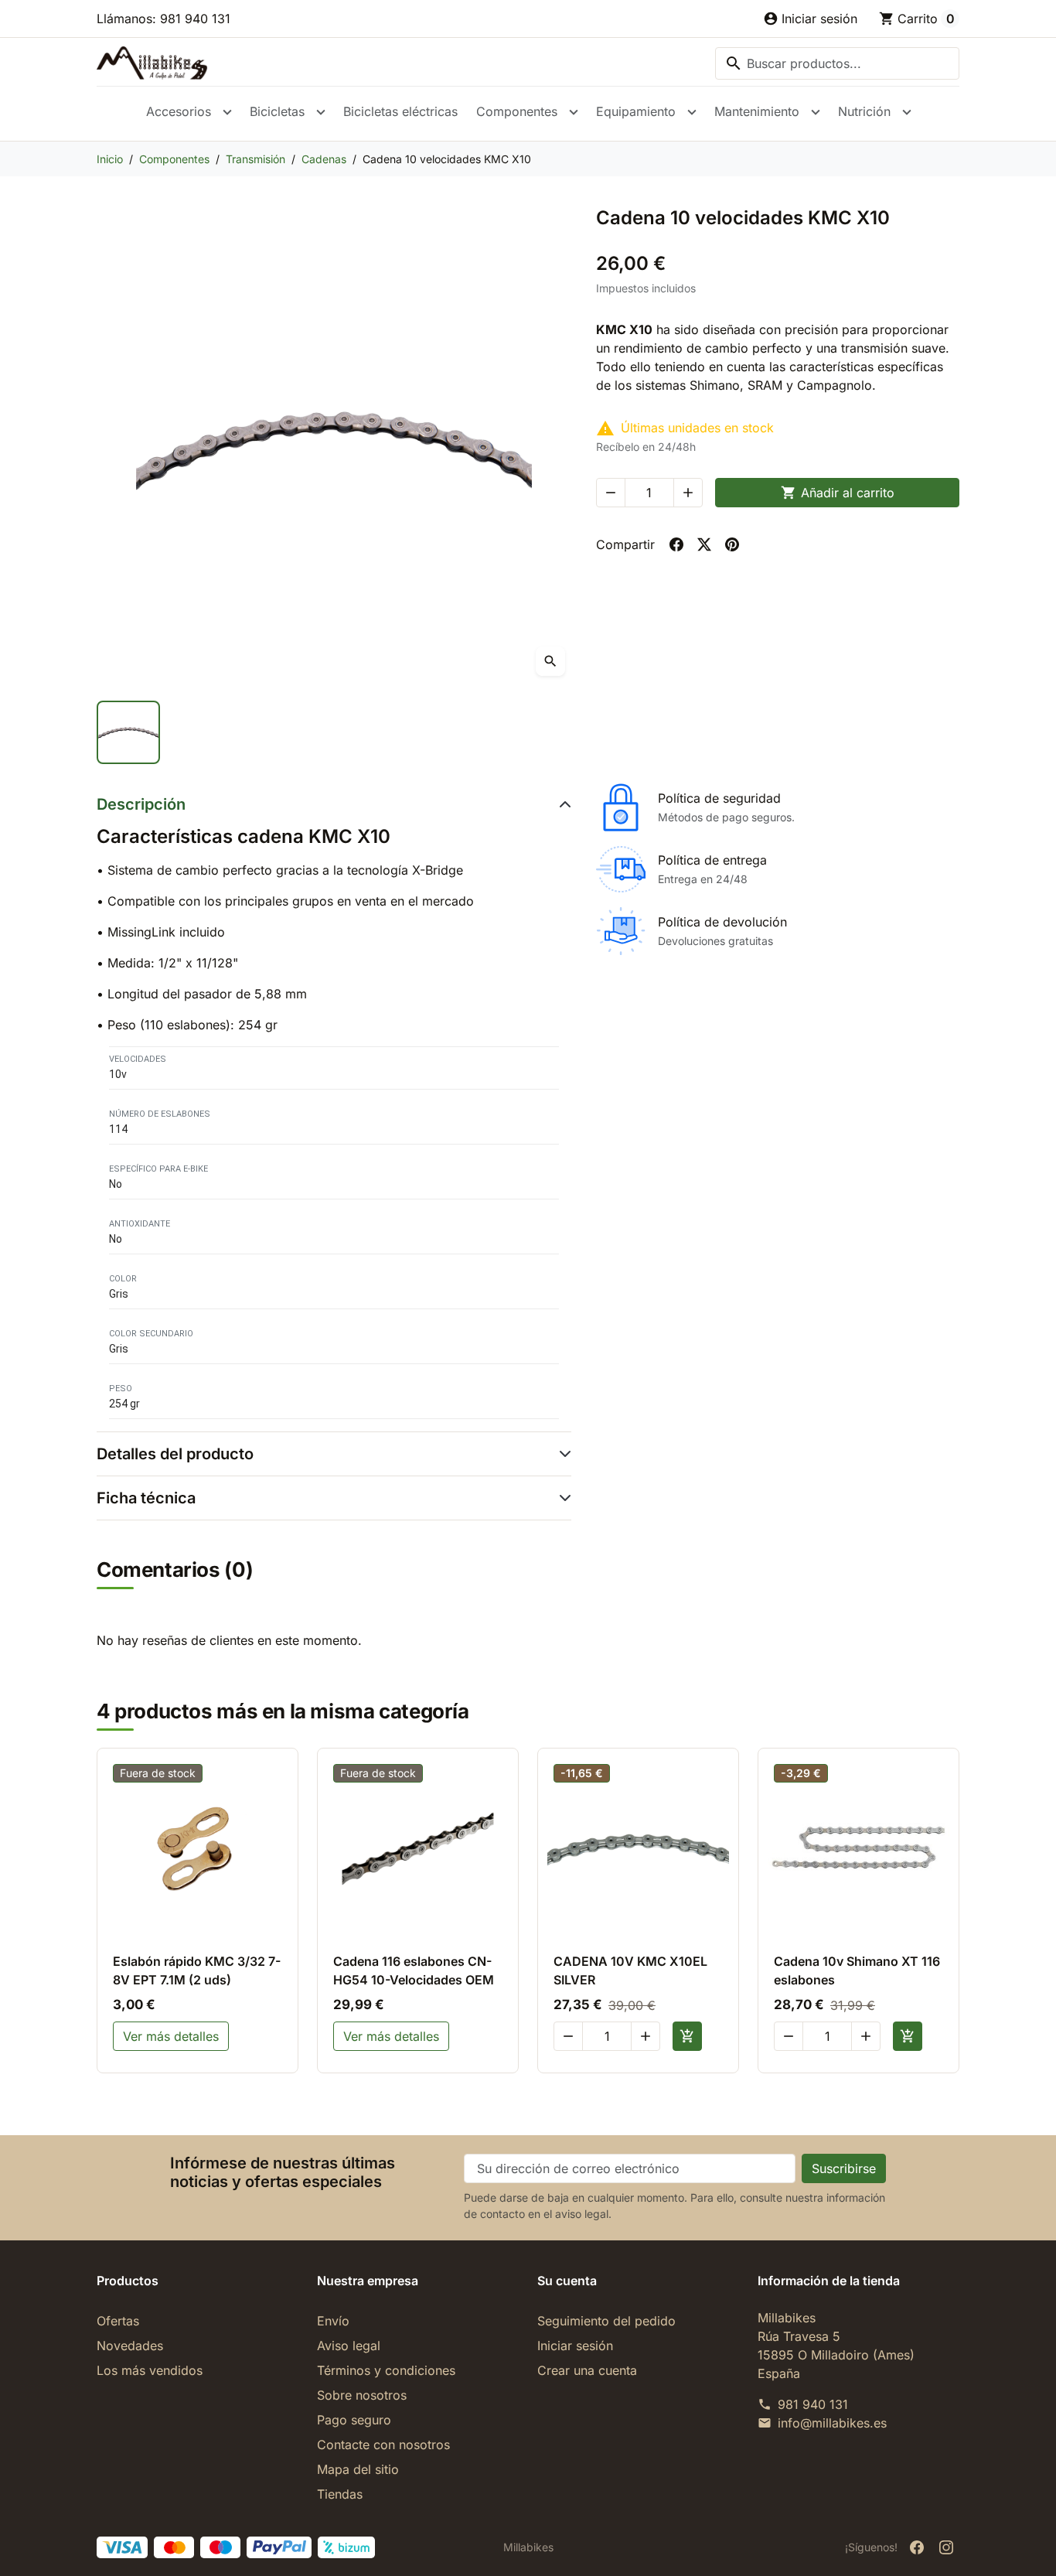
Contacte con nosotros (383, 2445)
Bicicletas (277, 111)
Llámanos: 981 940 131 (164, 19)
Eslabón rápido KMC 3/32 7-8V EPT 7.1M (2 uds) (197, 1970)
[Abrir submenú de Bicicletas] (321, 112)
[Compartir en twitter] (704, 544)
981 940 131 (813, 2404)
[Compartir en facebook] (676, 544)
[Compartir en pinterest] (732, 544)
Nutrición (864, 111)
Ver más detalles (171, 2036)
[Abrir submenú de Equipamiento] (692, 112)
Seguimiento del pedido (606, 2321)
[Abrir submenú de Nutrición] (907, 112)
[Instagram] (946, 2547)
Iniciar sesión (575, 2346)
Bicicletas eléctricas (400, 111)
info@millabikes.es (832, 2423)
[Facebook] (917, 2547)
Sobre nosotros (362, 2395)
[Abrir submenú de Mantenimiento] (816, 112)
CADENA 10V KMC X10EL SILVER (630, 1970)
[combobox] (837, 63)
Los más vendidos (150, 2370)
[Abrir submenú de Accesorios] (227, 112)
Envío (333, 2321)
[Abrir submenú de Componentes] (574, 112)
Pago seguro (354, 2420)
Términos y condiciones (386, 2370)
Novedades (130, 2346)
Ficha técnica (146, 1498)
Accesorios (179, 111)
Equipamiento (636, 111)
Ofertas (118, 2321)
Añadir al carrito (838, 493)
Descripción (141, 804)
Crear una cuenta (587, 2370)
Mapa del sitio (358, 2469)
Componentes (517, 111)
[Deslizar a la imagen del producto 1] (128, 732)
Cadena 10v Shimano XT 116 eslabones (857, 1970)
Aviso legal (349, 2346)
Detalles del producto (175, 1454)
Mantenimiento (757, 111)
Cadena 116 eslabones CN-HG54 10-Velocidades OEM (414, 1970)
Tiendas (340, 2494)
